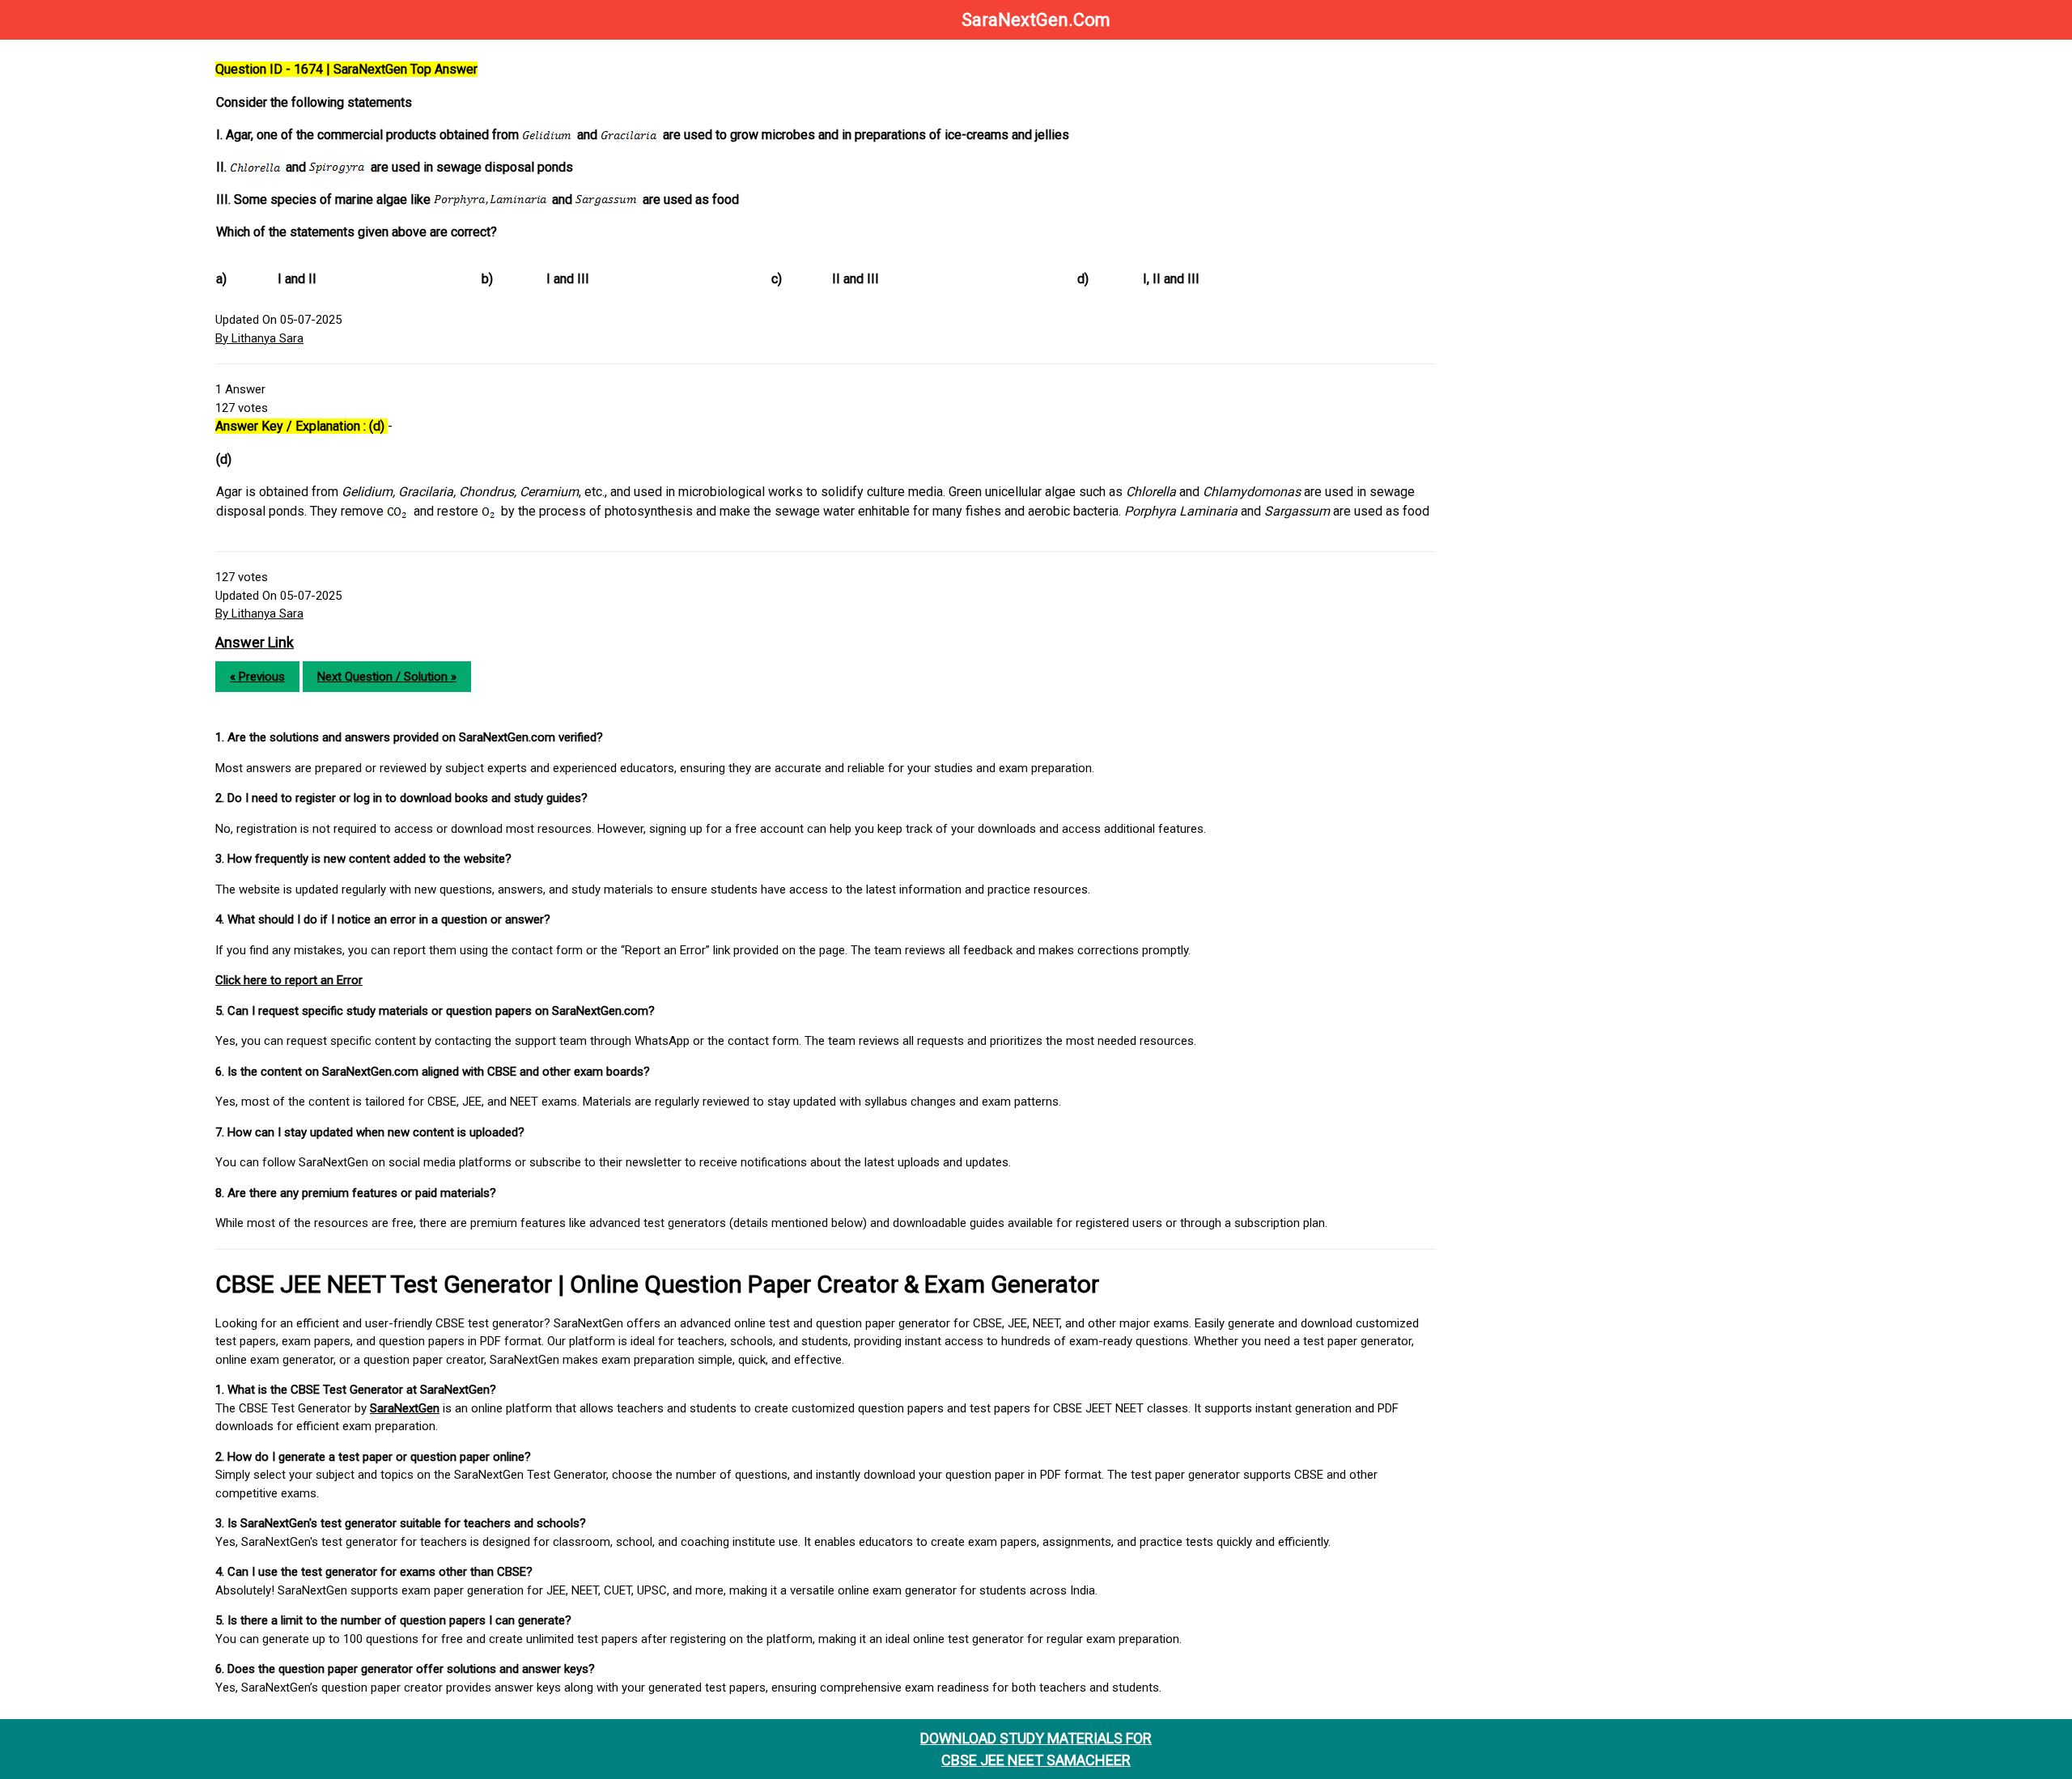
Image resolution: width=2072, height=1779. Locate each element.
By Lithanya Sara (259, 338)
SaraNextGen (405, 1408)
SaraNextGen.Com (1036, 20)
